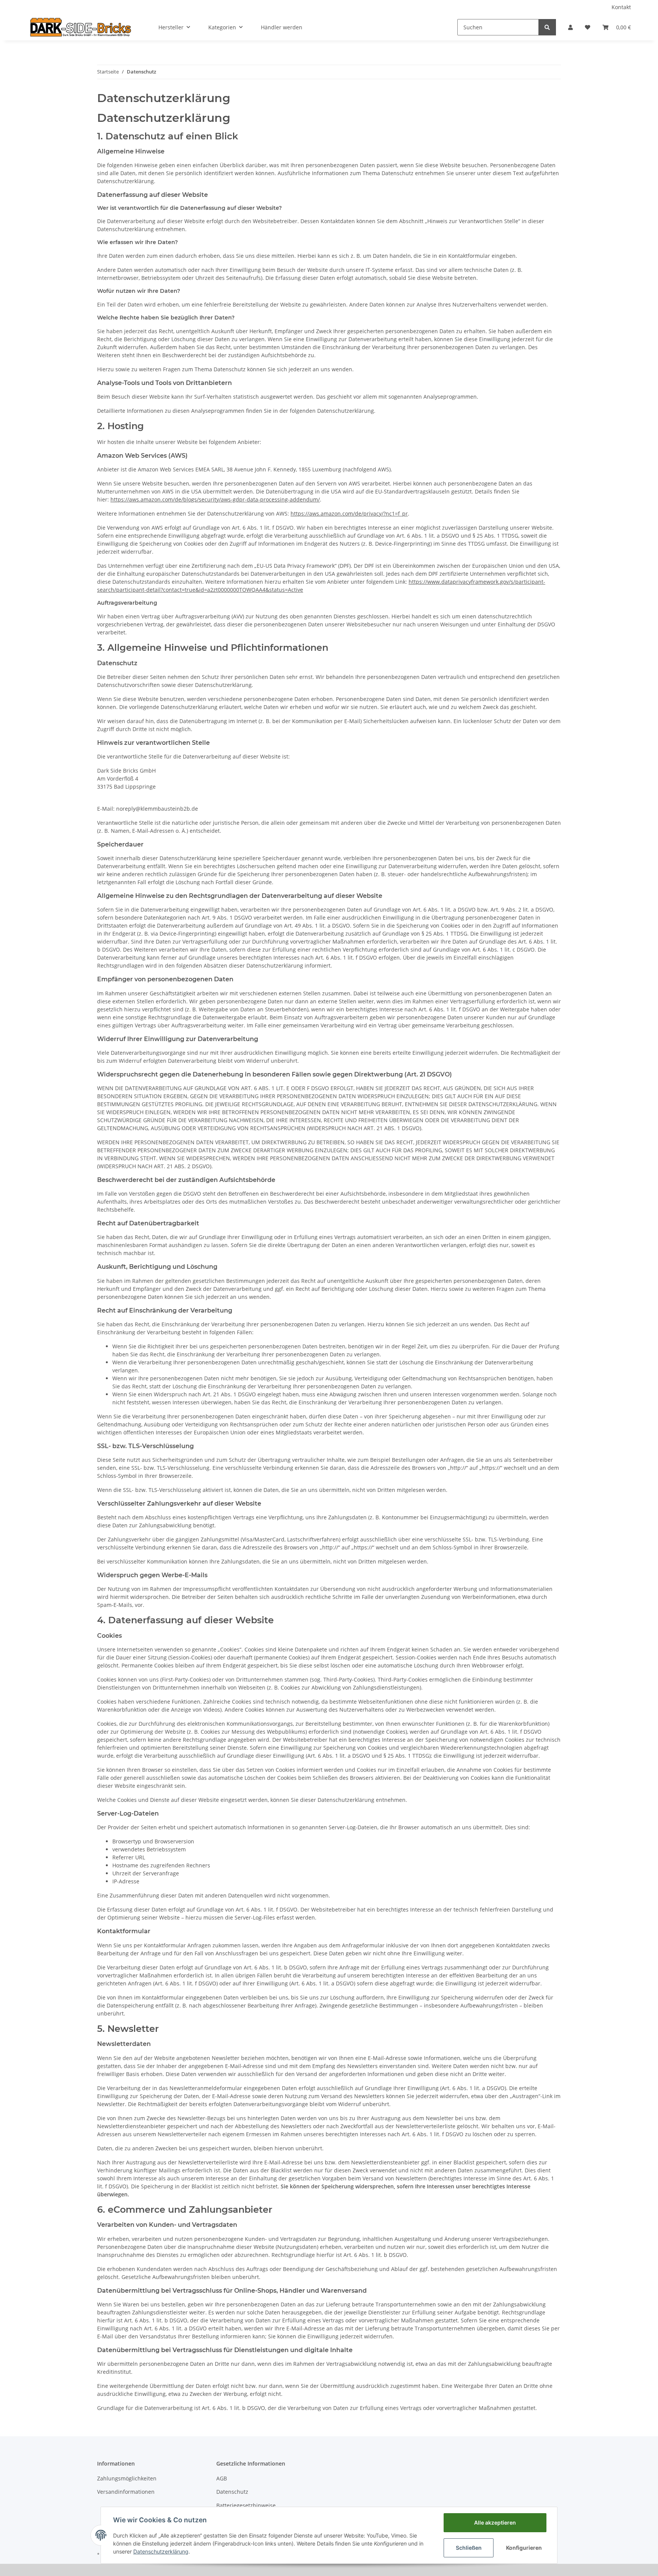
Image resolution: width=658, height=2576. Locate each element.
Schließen (469, 2548)
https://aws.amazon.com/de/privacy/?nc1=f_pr (349, 513)
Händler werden (282, 27)
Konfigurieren (524, 2548)
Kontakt (621, 7)
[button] (570, 27)
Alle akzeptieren (495, 2522)
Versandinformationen (126, 2492)
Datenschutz (232, 2492)
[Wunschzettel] (588, 27)
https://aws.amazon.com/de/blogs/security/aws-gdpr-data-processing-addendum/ (215, 499)
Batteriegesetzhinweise (246, 2505)
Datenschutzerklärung (161, 2551)
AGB (222, 2478)
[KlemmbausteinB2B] (81, 27)
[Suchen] (547, 27)
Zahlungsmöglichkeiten (127, 2478)
